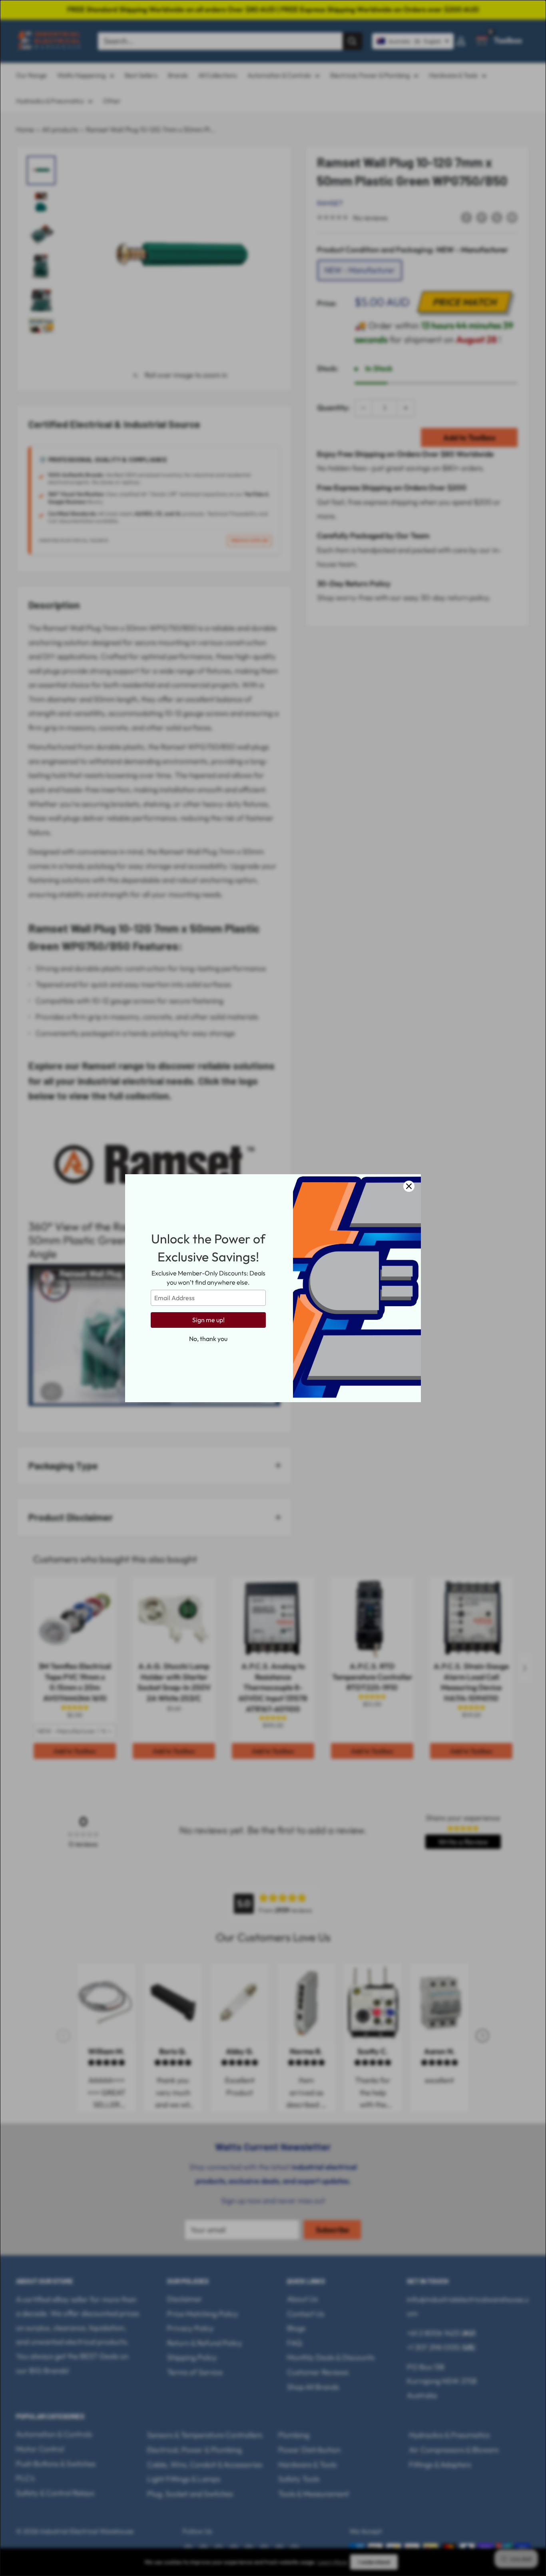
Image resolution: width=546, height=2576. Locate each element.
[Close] (409, 1186)
